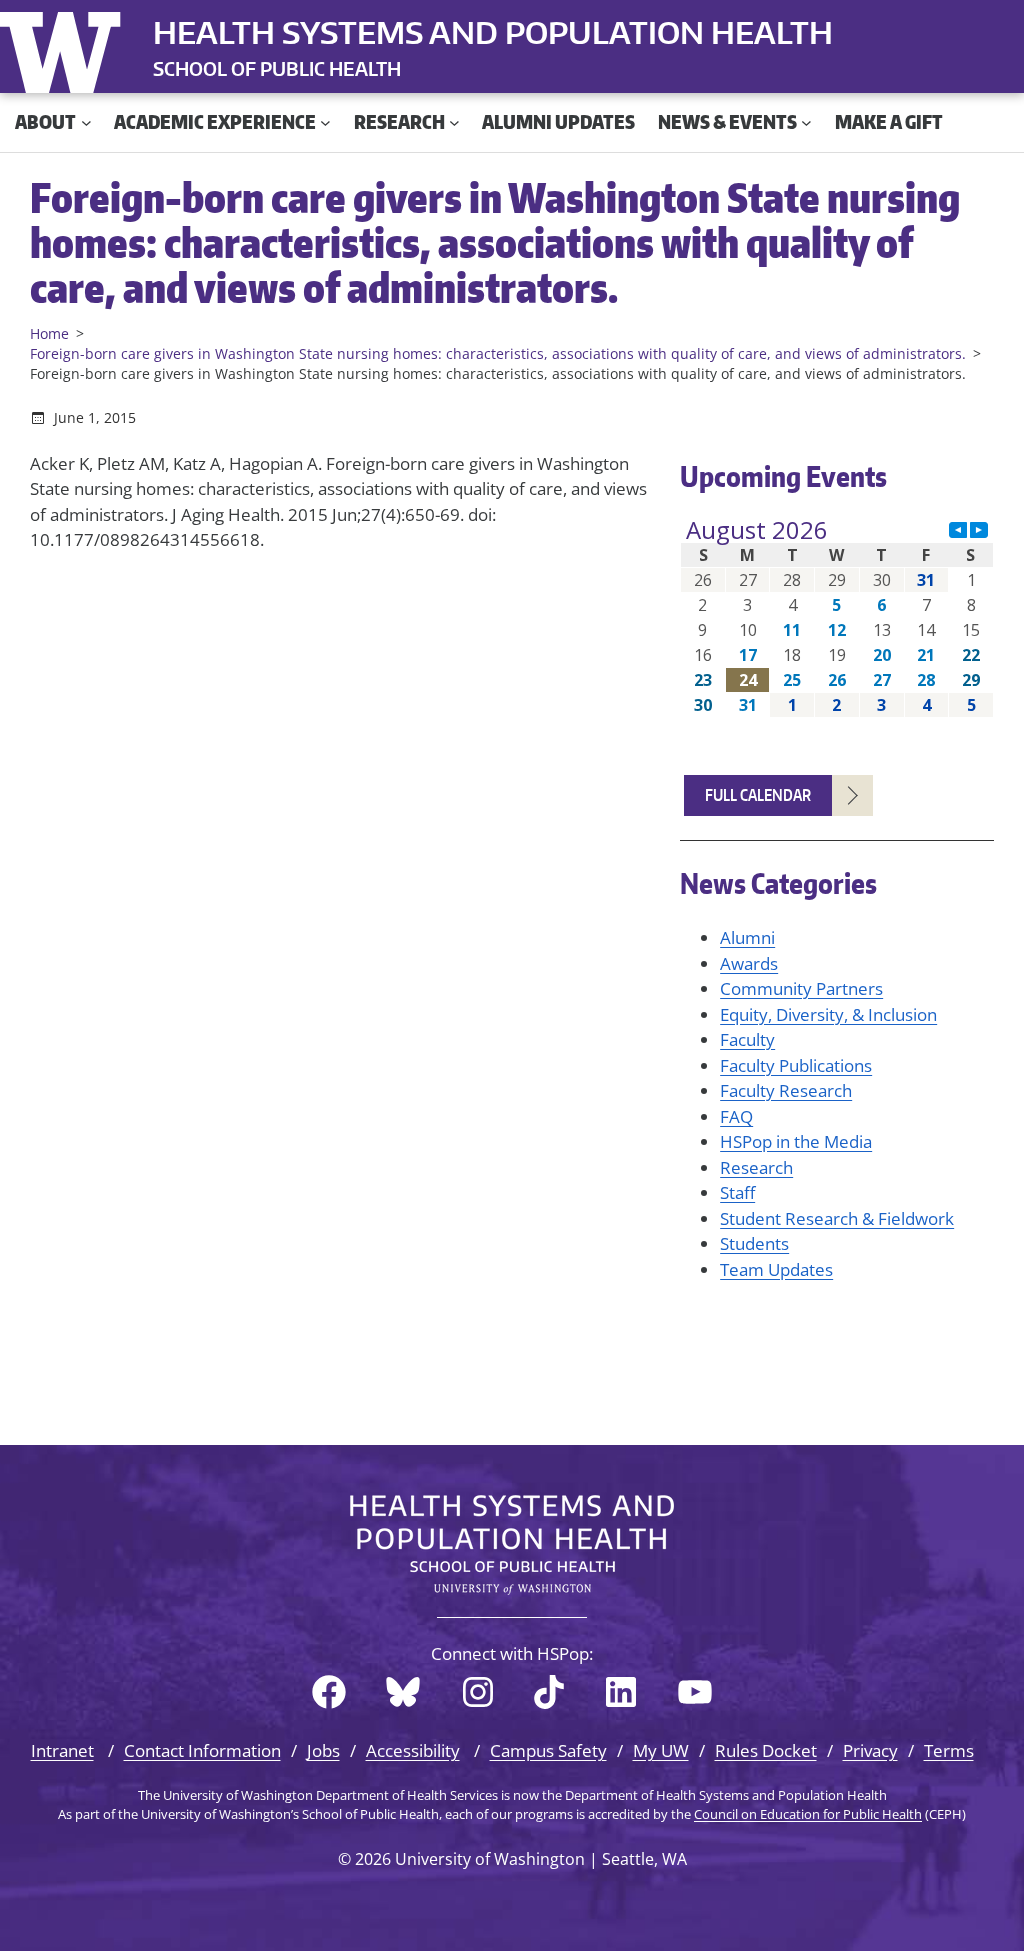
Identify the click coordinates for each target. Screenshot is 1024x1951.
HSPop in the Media (796, 1141)
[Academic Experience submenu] (325, 122)
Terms (949, 1750)
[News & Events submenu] (806, 122)
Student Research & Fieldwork (837, 1218)
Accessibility (413, 1750)
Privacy (870, 1750)
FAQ (736, 1116)
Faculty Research (786, 1090)
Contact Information (202, 1750)
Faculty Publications (796, 1065)
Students (754, 1243)
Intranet (62, 1750)
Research (756, 1167)
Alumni (747, 937)
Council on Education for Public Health (808, 1814)
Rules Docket (766, 1750)
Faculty (747, 1039)
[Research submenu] (454, 122)
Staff (737, 1192)
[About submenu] (86, 122)
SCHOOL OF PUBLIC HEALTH (277, 68)
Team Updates (776, 1269)
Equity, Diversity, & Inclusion (828, 1014)
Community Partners (801, 988)
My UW (661, 1750)
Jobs (323, 1750)
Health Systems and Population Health (493, 32)
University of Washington (65, 48)
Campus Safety (548, 1750)
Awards (749, 963)
